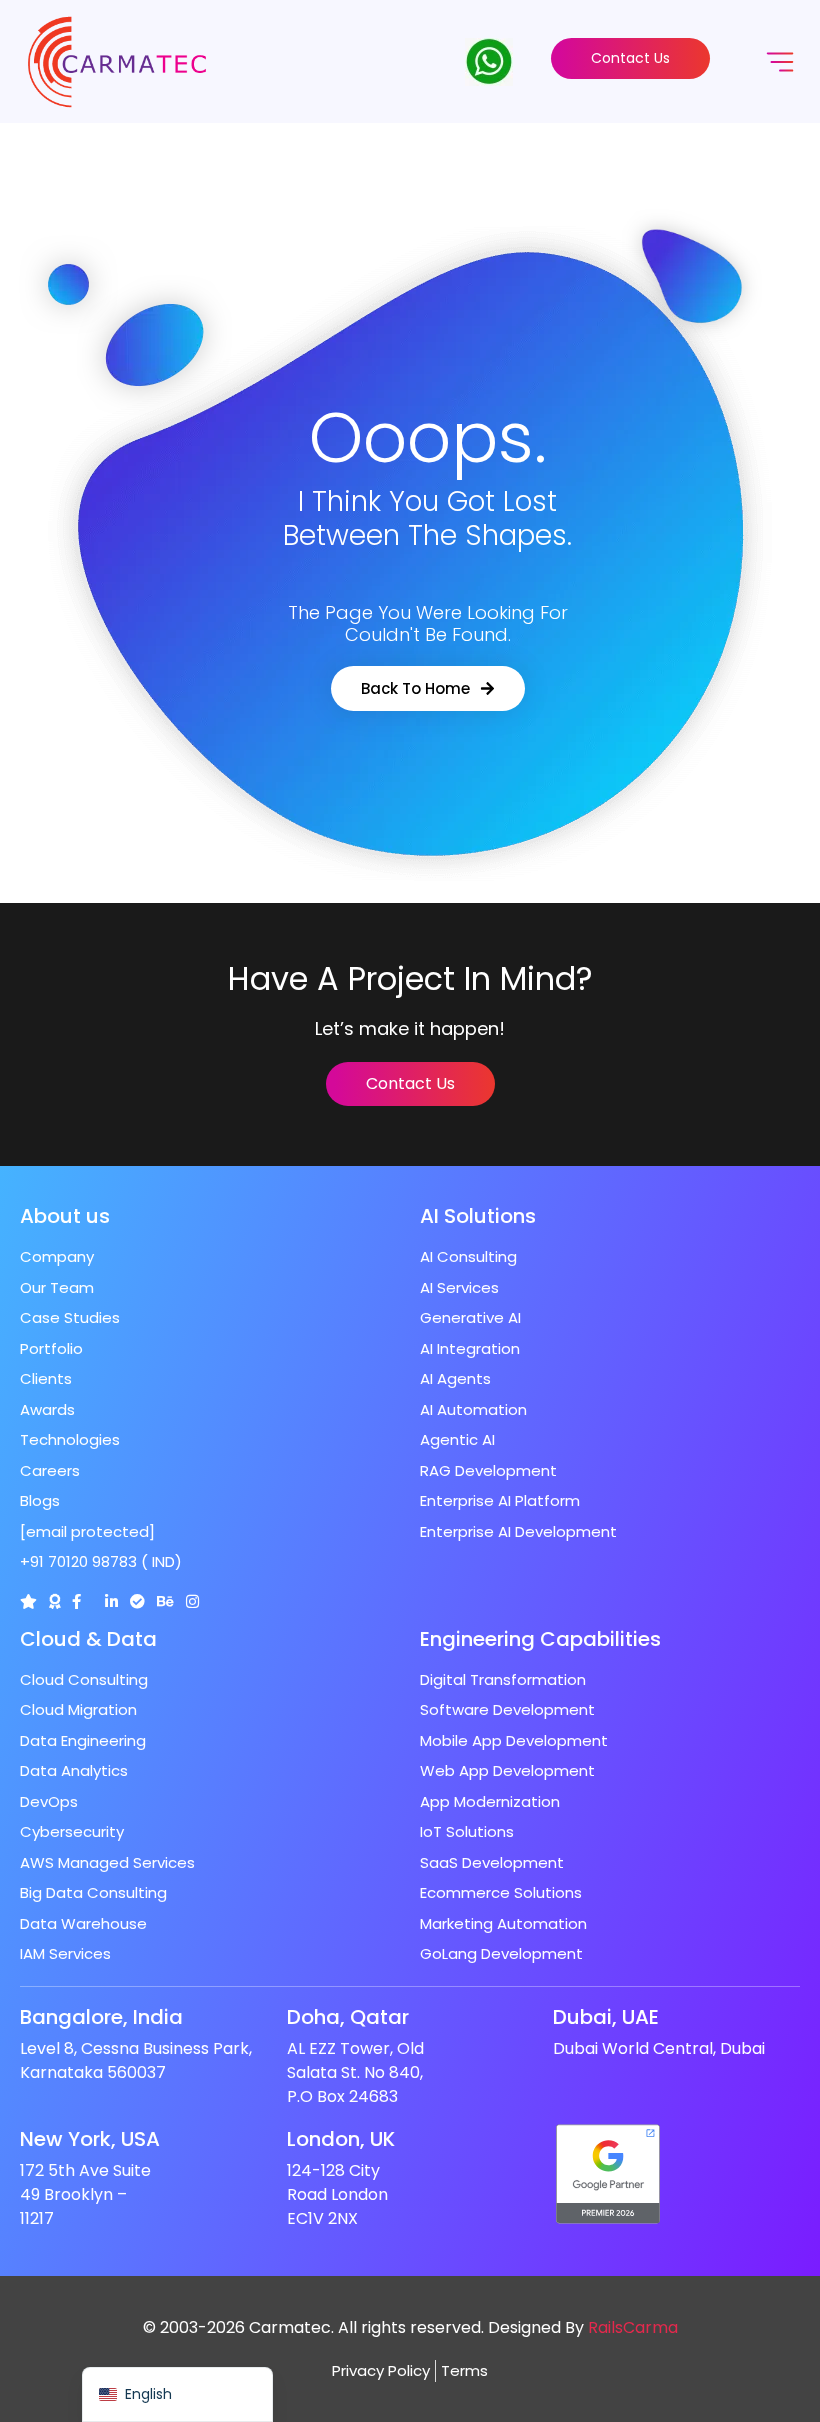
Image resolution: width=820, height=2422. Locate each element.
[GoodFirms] (54, 1601)
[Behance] (165, 1601)
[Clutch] (28, 1601)
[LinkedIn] (111, 1601)
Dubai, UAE (606, 2017)
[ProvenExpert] (137, 1601)
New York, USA (90, 2139)
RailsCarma (633, 2327)
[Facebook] (76, 1601)
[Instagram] (192, 1601)
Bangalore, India (101, 2017)
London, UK (341, 2139)
